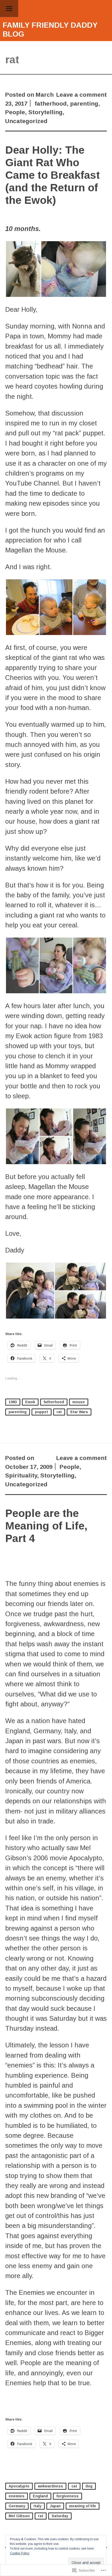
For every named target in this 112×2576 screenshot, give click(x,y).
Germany (17, 2506)
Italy (38, 2506)
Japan (55, 2506)
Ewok (30, 1402)
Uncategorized (26, 121)
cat (74, 2486)
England (40, 2496)
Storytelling (45, 112)
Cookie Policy (20, 2553)
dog (89, 2486)
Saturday (60, 2516)
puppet (42, 1412)
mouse (79, 1402)
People (15, 112)
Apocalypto (19, 2486)
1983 (13, 1402)
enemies (17, 2496)
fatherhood (51, 104)
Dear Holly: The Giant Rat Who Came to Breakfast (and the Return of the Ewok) (52, 175)
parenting (84, 104)
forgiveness (67, 2496)
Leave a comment (82, 95)
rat (59, 1412)
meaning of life (83, 2506)
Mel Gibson (19, 2516)
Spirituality (21, 1475)
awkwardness (50, 2486)
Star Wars (79, 1412)
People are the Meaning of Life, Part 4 (46, 1526)
